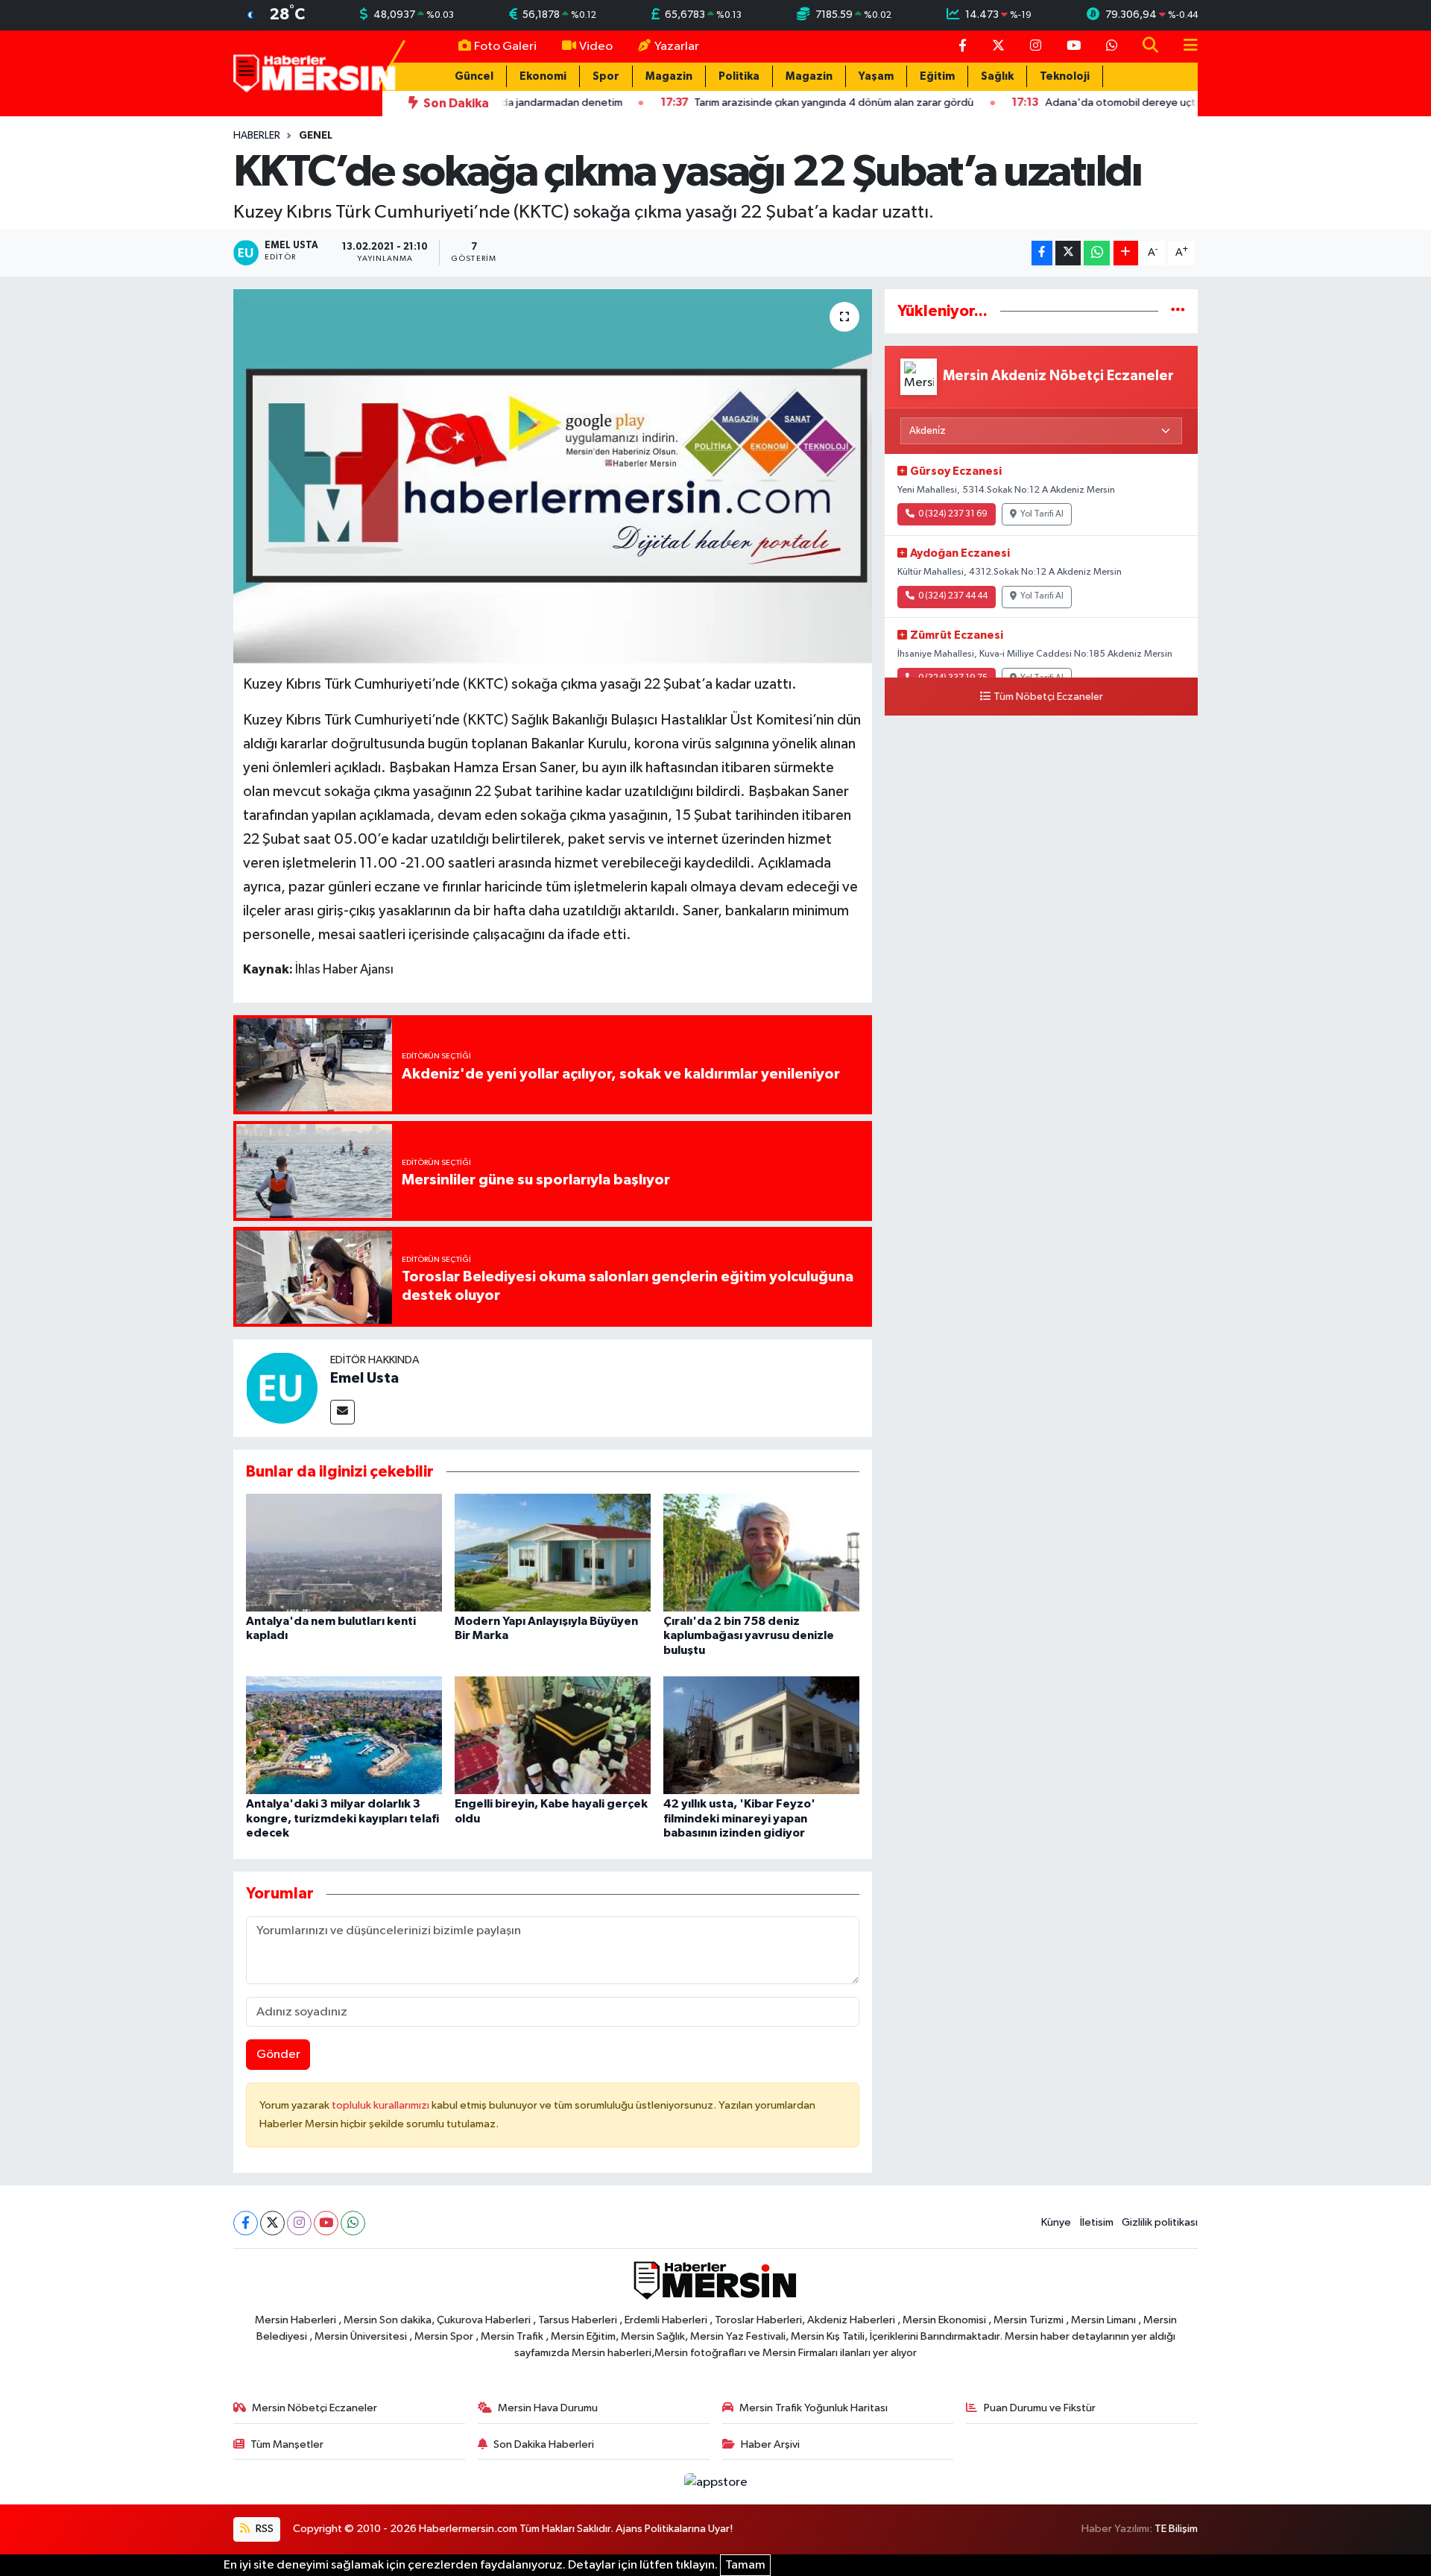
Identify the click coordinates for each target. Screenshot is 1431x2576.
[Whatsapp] (353, 2223)
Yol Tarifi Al (1042, 514)
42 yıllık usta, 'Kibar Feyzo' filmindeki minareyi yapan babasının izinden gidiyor (739, 1818)
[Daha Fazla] (1126, 253)
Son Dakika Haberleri (544, 2444)
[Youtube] (326, 2223)
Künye (1056, 2222)
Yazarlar (677, 47)
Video (596, 47)
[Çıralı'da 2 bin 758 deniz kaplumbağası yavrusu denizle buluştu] (761, 1552)
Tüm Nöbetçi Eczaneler (1048, 697)
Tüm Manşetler (287, 2444)
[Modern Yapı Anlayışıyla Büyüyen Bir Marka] (553, 1552)
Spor (606, 76)
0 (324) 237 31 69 (953, 514)
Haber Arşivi (770, 2444)
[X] (272, 2223)
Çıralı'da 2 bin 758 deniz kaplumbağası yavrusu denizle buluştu (749, 1635)
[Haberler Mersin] (315, 73)
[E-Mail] (342, 1412)
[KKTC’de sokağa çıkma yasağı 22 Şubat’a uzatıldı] (553, 476)
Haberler (257, 136)
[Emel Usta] (282, 1388)
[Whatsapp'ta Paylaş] (1097, 253)
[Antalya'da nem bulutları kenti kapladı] (344, 1552)
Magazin (669, 76)
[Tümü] (1178, 311)
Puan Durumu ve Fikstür (1040, 2408)
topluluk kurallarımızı (382, 2105)
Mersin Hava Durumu (548, 2408)
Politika (739, 76)
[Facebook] (246, 2223)
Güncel (474, 76)
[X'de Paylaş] (1068, 253)
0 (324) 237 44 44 (953, 596)
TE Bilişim (1176, 2529)
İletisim (1097, 2222)
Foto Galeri (505, 47)
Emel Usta (364, 1378)
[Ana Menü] (1184, 47)
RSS (263, 2529)
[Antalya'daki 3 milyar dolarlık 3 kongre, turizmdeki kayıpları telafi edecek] (344, 1735)
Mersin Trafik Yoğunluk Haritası (814, 2408)
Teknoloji (1065, 76)
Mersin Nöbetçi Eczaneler (315, 2408)
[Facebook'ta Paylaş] (1042, 253)
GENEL (316, 136)
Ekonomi (543, 76)
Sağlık (997, 76)
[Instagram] (299, 2223)
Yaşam (876, 76)
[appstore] (715, 2482)
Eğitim (937, 76)
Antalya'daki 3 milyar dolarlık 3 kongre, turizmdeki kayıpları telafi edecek (342, 1818)
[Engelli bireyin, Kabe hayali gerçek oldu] (553, 1735)
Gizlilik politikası (1160, 2222)
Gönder (278, 2055)
